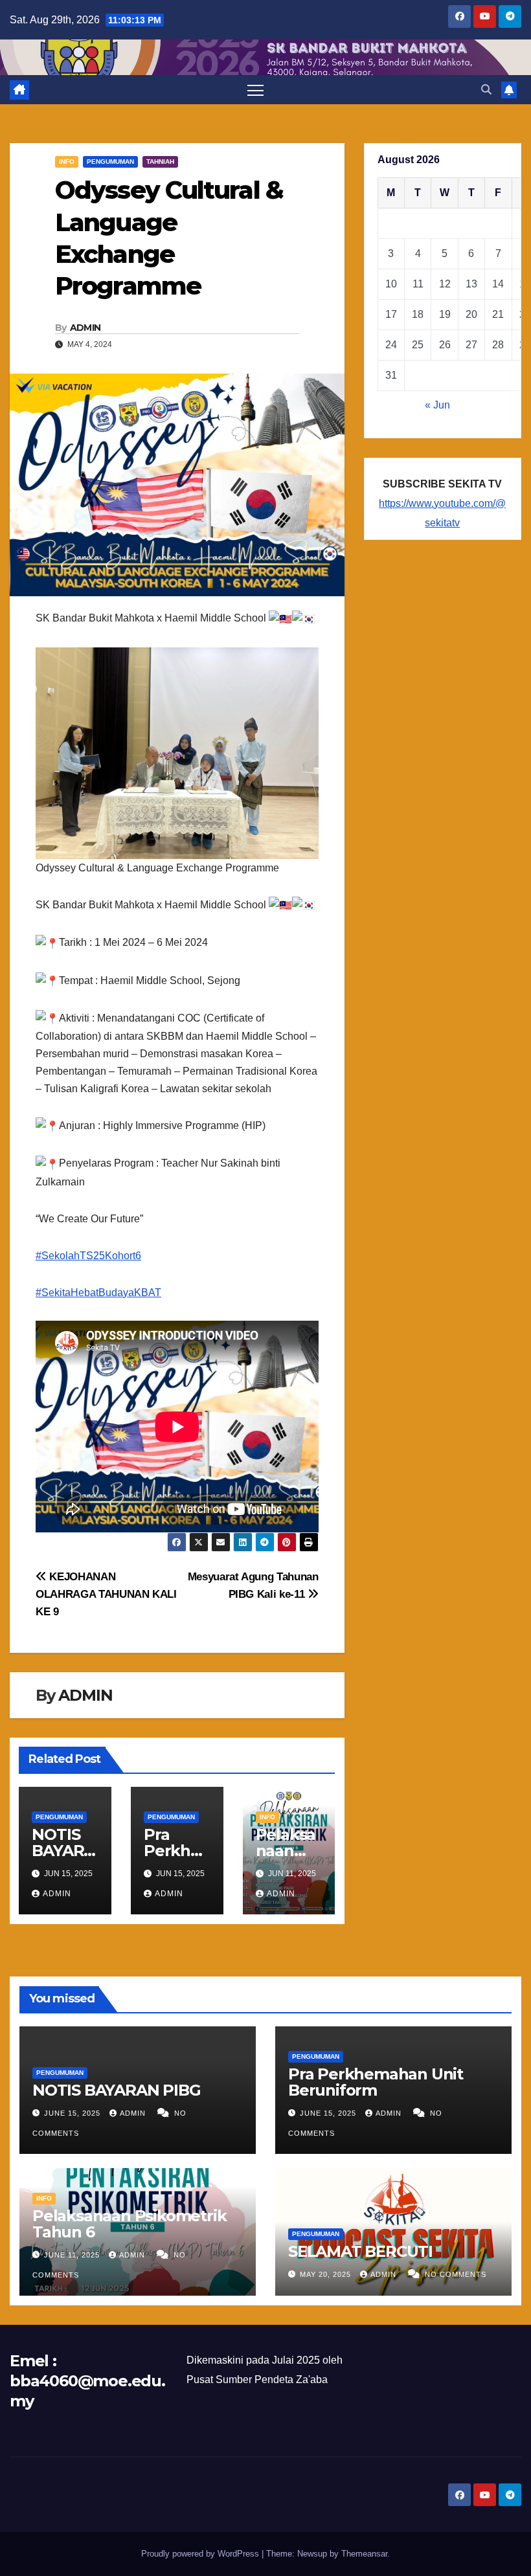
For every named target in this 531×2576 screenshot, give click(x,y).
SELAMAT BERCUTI (360, 2251)
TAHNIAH (160, 162)
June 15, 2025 (73, 2113)
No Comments (456, 2274)
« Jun (437, 405)
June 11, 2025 (73, 2255)
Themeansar (364, 2554)
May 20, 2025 (327, 2274)
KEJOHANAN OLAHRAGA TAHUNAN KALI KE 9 (106, 1594)
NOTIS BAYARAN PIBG (63, 1851)
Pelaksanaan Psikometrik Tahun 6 (129, 2224)
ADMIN (85, 328)
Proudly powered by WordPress (201, 2554)
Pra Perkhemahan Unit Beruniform (376, 2082)
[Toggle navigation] (255, 90)
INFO (67, 162)
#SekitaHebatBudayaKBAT (98, 1293)
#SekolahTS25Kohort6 (88, 1256)
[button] (486, 90)
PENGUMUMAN (110, 162)
